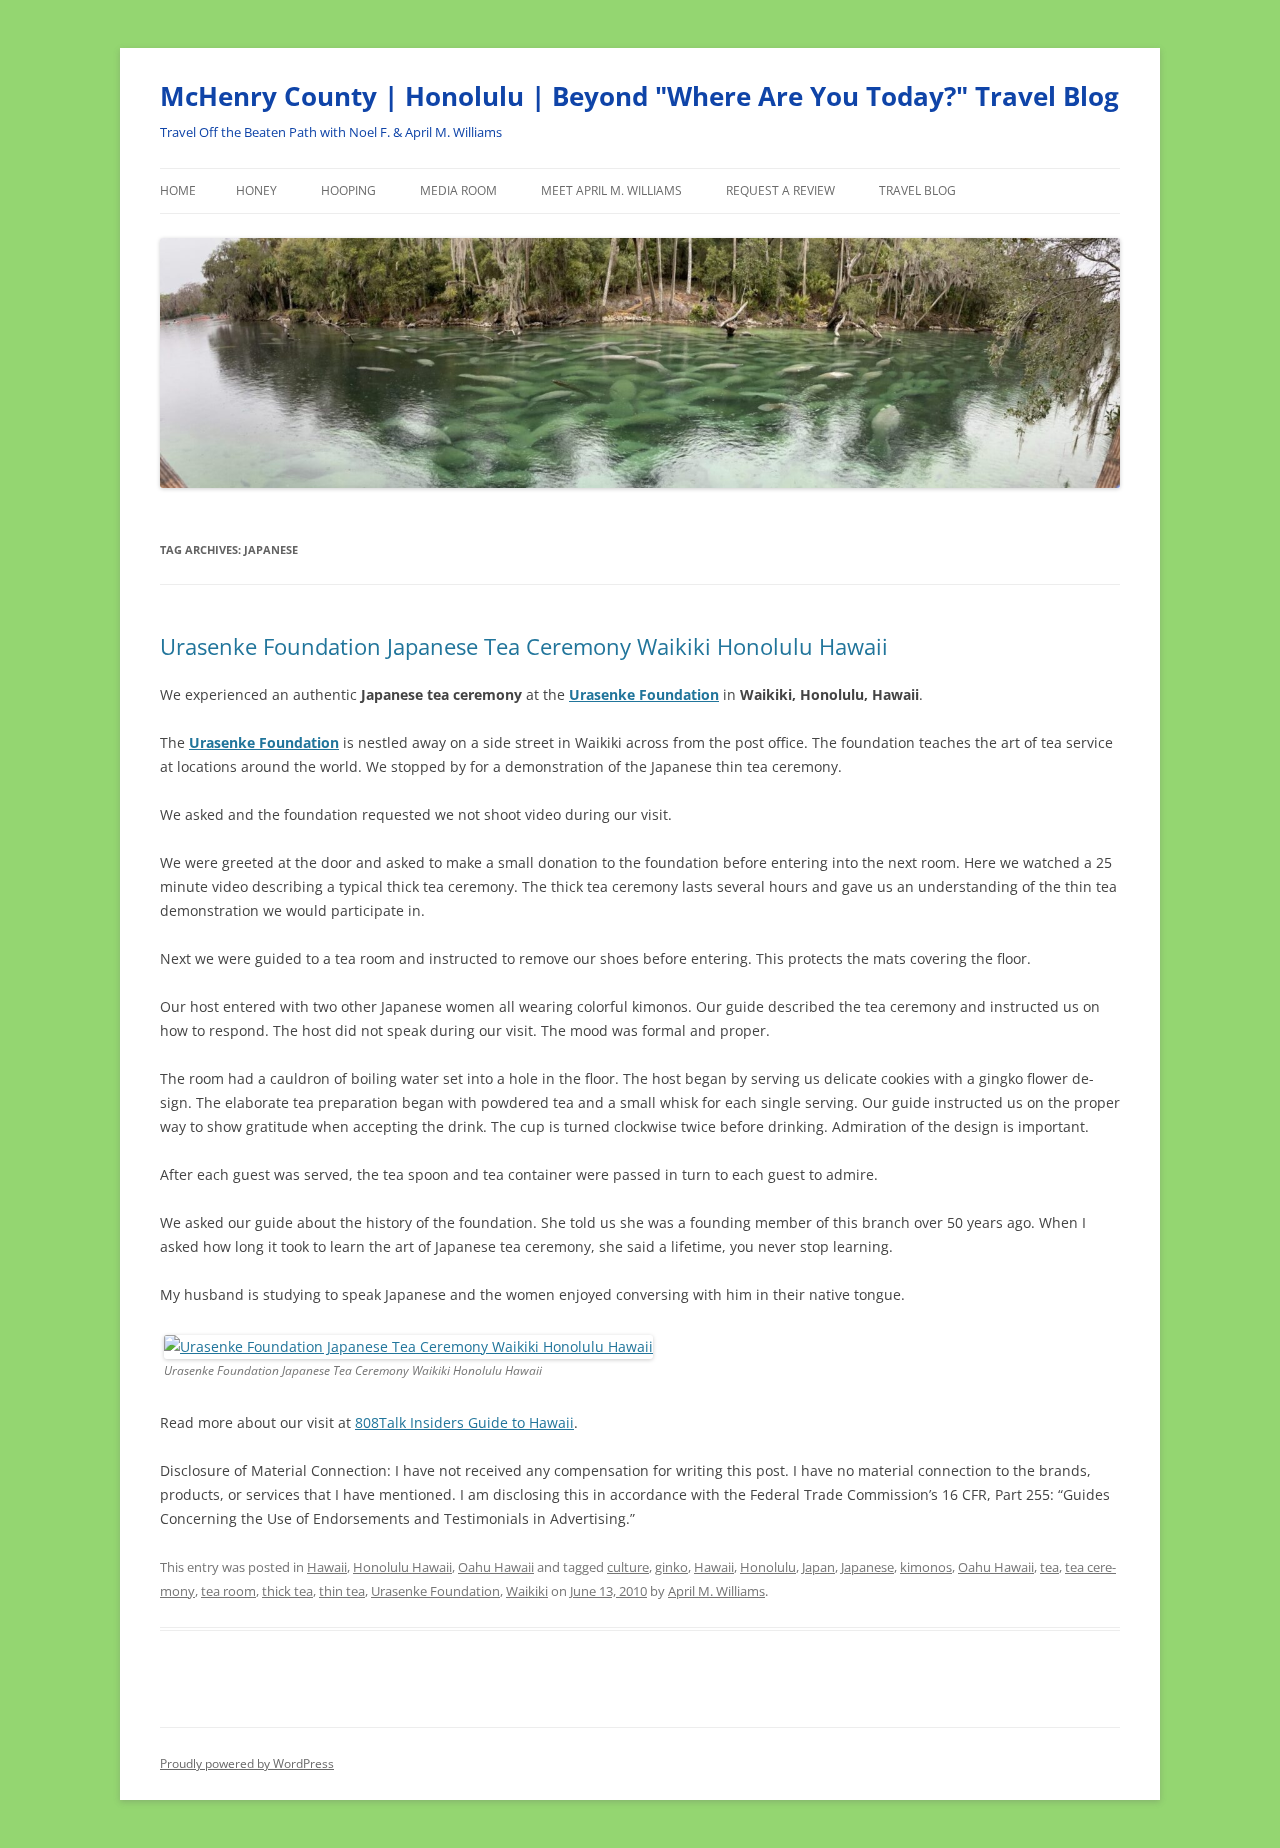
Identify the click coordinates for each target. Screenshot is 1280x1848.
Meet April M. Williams (611, 190)
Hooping (348, 190)
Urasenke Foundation (435, 1591)
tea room (228, 1591)
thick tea (287, 1591)
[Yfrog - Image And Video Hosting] (408, 1346)
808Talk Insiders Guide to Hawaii (464, 1422)
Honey (256, 190)
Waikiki (527, 1591)
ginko (671, 1567)
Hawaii (327, 1567)
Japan (818, 1567)
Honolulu (768, 1567)
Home (178, 190)
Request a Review (780, 190)
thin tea (342, 1591)
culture (628, 1567)
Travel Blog (917, 190)
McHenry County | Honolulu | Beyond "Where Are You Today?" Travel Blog (639, 96)
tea (1049, 1567)
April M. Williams (716, 1591)
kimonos (926, 1567)
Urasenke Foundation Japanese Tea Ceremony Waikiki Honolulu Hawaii (524, 646)
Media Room (458, 190)
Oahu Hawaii (496, 1567)
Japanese (867, 1567)
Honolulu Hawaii (402, 1567)
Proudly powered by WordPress (247, 1763)
